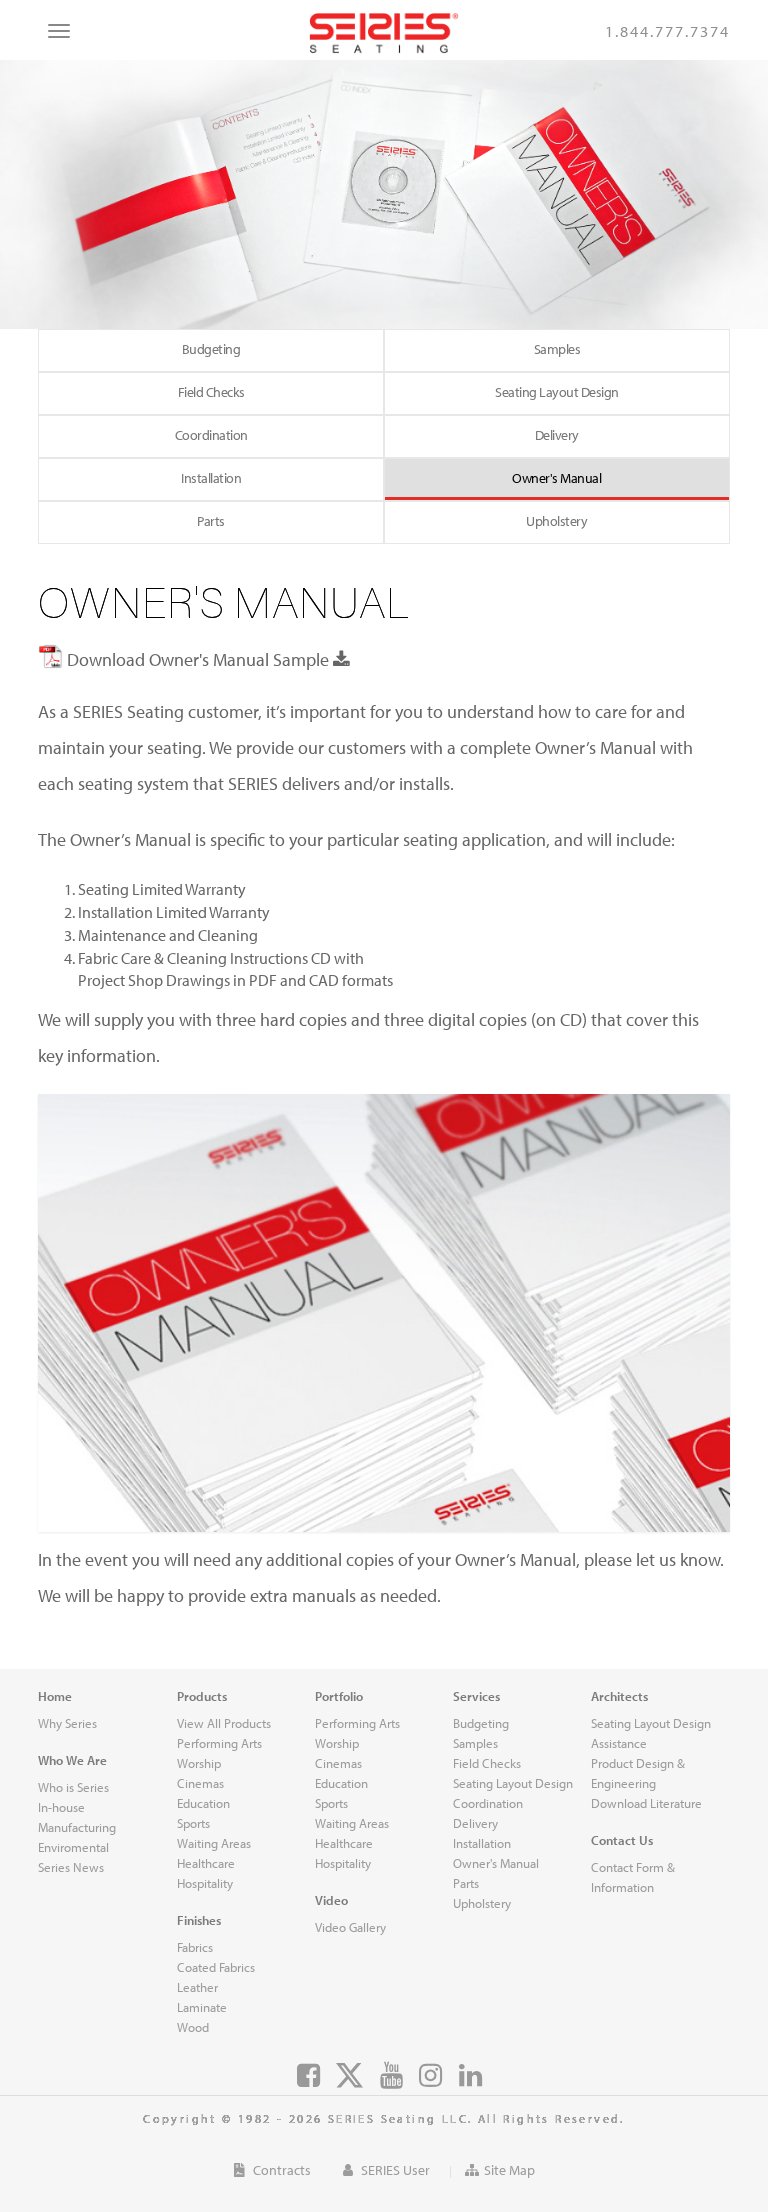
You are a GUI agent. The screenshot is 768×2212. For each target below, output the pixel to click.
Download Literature (646, 1803)
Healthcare (344, 1843)
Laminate (202, 2007)
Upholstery (556, 521)
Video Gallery (350, 1927)
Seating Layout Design (557, 392)
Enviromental (73, 1847)
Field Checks (211, 392)
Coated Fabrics (216, 1967)
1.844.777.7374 (667, 31)
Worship (337, 1743)
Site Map (509, 2170)
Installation (211, 478)
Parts (211, 521)
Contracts (280, 2170)
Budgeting (481, 1723)
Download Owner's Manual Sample (198, 659)
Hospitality (343, 1863)
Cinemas (338, 1763)
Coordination (211, 435)
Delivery (557, 435)
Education (341, 1783)
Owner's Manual (556, 478)
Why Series (67, 1723)
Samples (557, 349)
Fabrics (195, 1947)
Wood (193, 2027)
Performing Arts (357, 1723)
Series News (71, 1867)
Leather (197, 1987)
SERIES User (394, 2170)
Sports (331, 1803)
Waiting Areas (352, 1823)
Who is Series (73, 1787)
